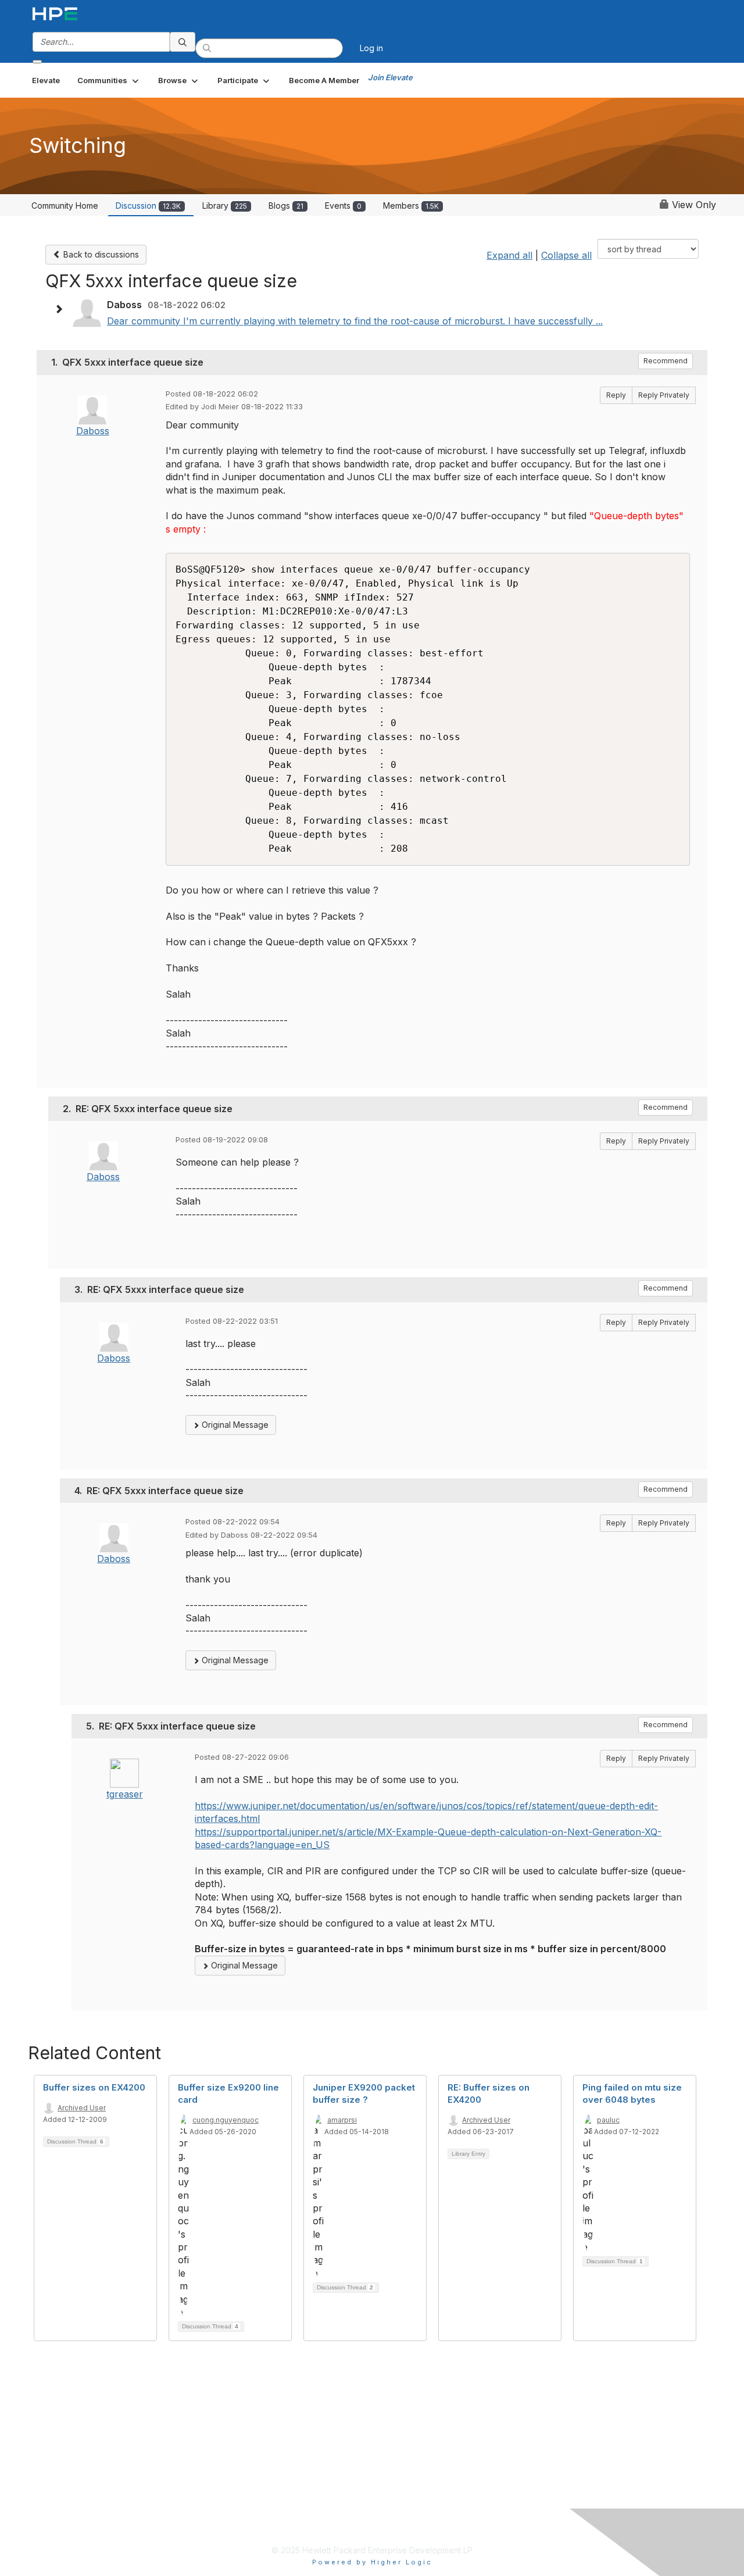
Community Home (65, 206)
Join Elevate (390, 77)
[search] (183, 42)
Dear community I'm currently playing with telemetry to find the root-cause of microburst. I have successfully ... (355, 321)
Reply (616, 395)
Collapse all (566, 255)
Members (411, 206)
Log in (371, 48)
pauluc (608, 2120)
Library (225, 206)
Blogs (286, 206)
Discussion (148, 206)
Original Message (234, 1425)
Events (343, 206)
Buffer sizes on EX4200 (94, 2087)
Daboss (93, 431)
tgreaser (125, 1794)
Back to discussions (100, 254)
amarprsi (342, 2120)
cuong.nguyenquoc (226, 2120)
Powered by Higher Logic (372, 2562)
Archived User (82, 2108)
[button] (109, 80)
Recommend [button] (666, 361)
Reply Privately (664, 395)
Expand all (509, 255)
